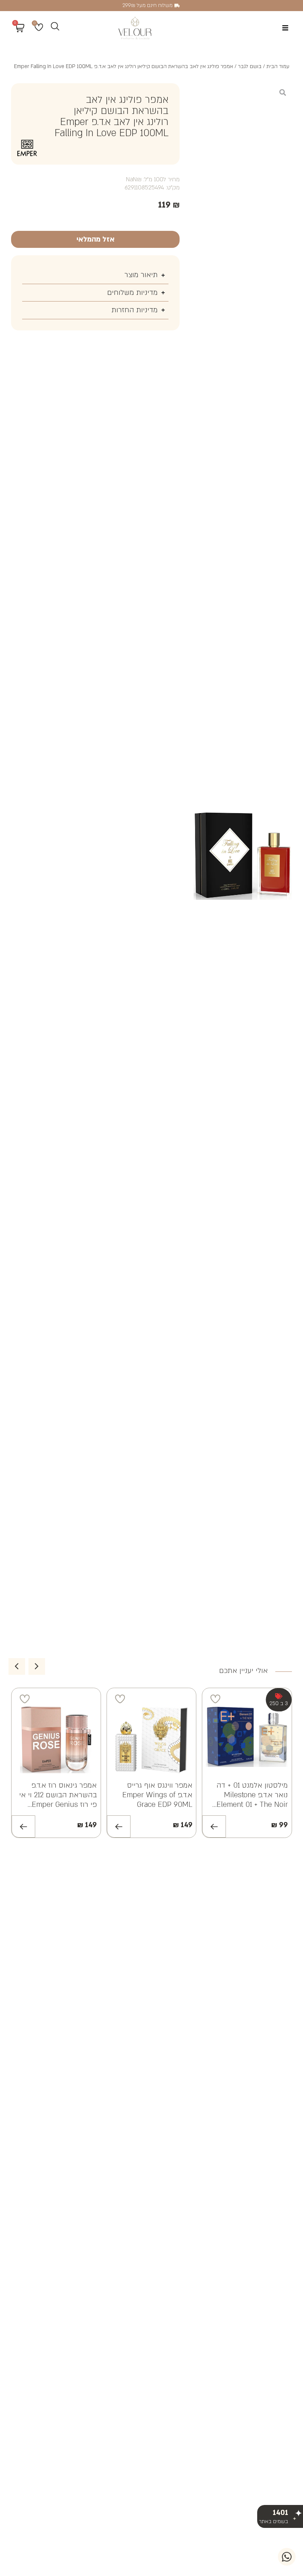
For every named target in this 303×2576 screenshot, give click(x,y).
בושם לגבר (250, 66)
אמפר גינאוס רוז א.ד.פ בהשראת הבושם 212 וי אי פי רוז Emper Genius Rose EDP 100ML (154, 1800)
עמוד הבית (278, 66)
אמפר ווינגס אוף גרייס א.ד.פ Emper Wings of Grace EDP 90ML (253, 1795)
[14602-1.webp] (243, 856)
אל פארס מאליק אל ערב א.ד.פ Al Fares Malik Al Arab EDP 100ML (59, 1795)
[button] (285, 28)
